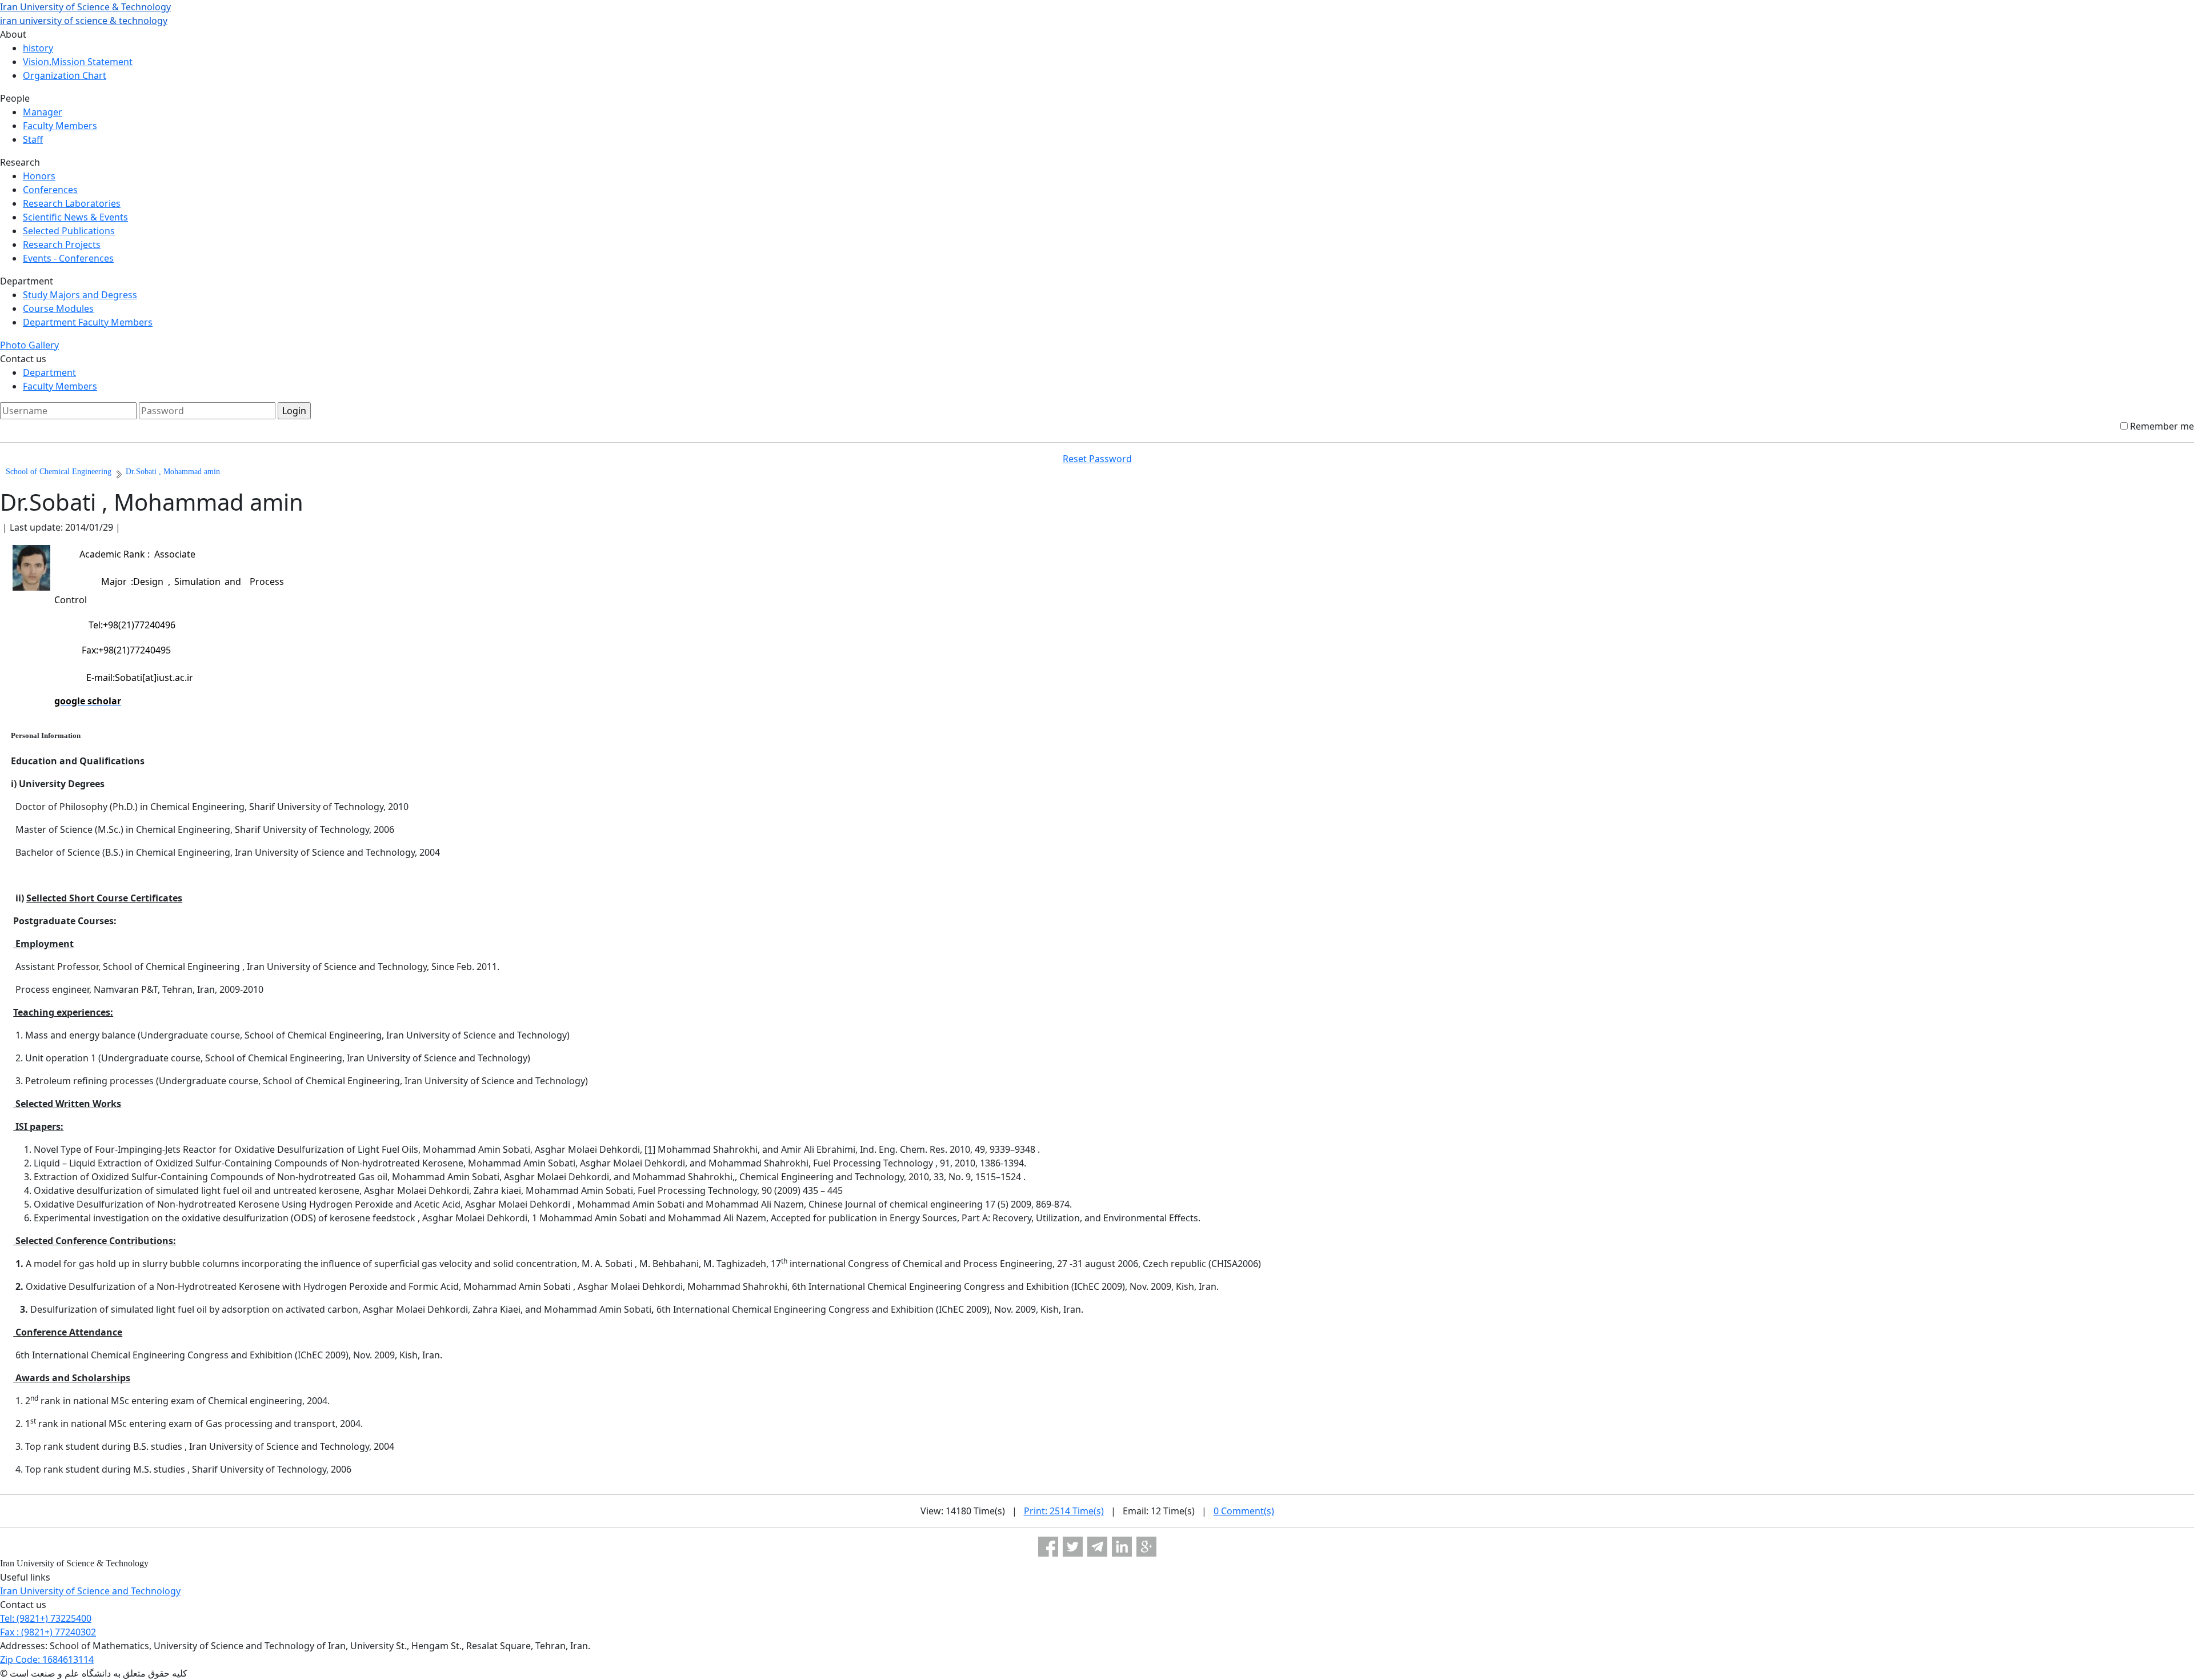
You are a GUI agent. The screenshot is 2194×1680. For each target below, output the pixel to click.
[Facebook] (1048, 1547)
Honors (39, 176)
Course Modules (58, 308)
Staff (33, 139)
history (38, 48)
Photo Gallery (29, 345)
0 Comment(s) (1244, 1511)
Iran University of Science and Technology (90, 1591)
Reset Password (1097, 459)
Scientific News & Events (75, 217)
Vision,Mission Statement (78, 62)
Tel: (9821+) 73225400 (46, 1618)
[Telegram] (1097, 1547)
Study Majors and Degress (80, 295)
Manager (43, 112)
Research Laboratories (72, 203)
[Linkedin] (1122, 1547)
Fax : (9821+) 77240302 (48, 1632)
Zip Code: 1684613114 (47, 1659)
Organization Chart (65, 75)
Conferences (50, 190)
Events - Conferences (68, 258)
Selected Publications (69, 231)
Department (49, 372)
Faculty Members (60, 126)
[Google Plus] (1146, 1547)
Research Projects (62, 244)
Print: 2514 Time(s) (1064, 1511)
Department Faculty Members (88, 322)
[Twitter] (1073, 1547)
